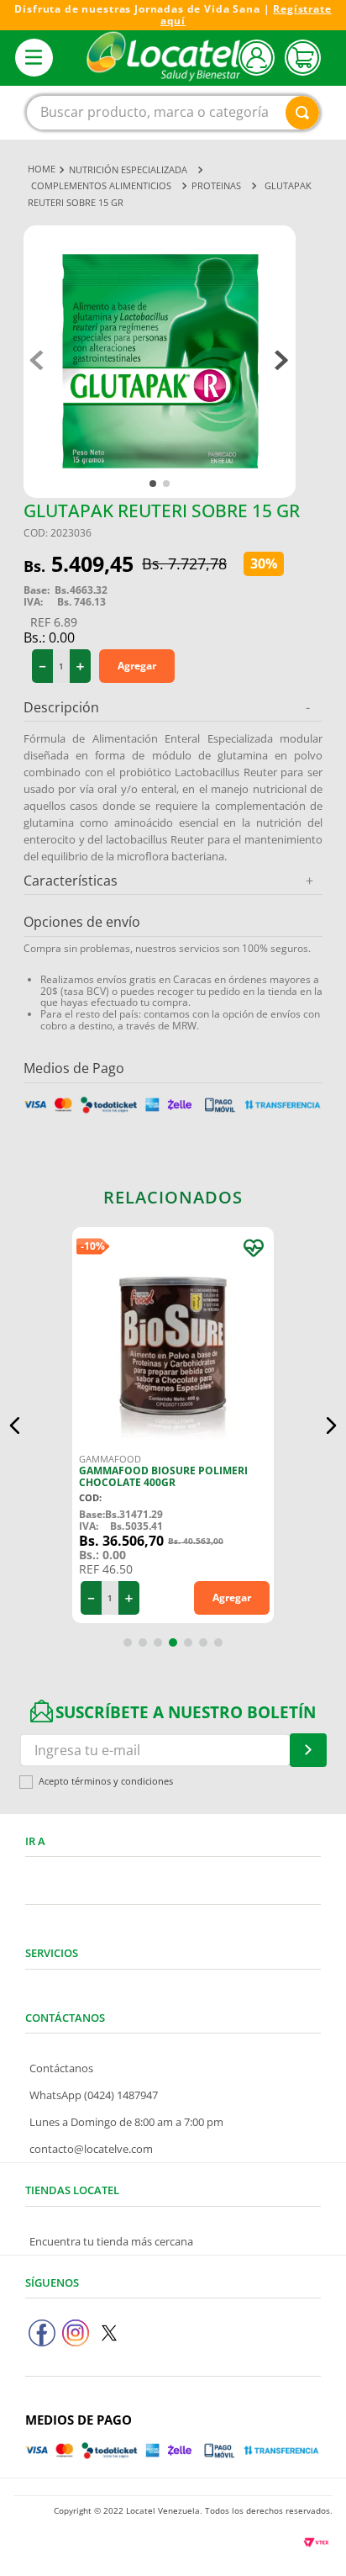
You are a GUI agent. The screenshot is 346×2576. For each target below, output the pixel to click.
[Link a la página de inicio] (42, 169)
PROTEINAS (216, 185)
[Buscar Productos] (302, 113)
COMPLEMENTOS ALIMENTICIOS (101, 185)
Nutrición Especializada (128, 169)
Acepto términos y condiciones (106, 1782)
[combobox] (173, 113)
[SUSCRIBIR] (308, 1750)
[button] (15, 1426)
